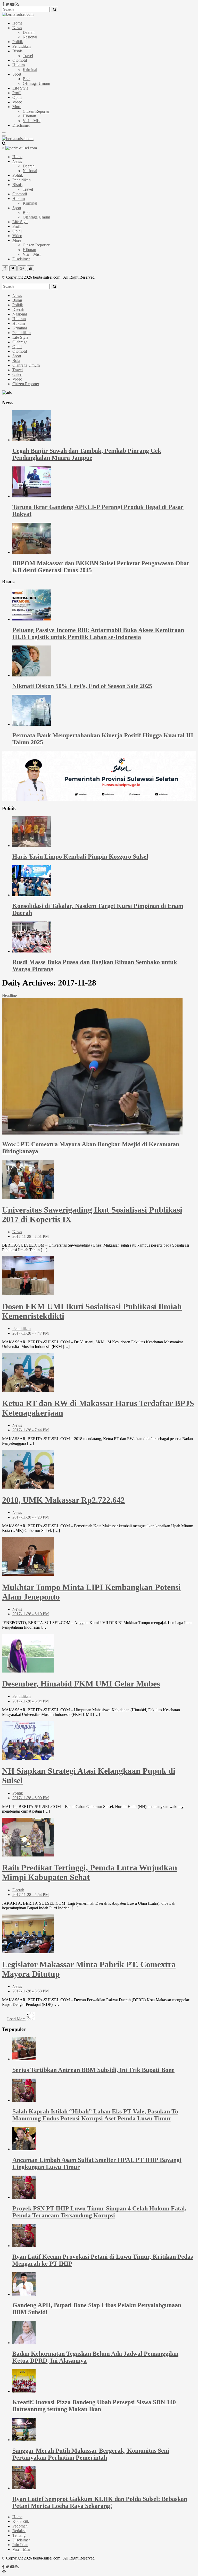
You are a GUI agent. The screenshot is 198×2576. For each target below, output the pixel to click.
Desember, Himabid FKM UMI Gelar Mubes (81, 1684)
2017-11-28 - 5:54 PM (31, 1895)
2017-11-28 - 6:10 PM (31, 1614)
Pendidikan (22, 46)
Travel (28, 56)
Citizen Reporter (36, 111)
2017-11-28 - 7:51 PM (31, 1236)
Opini (17, 97)
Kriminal (30, 70)
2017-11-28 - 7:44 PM (31, 1430)
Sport (17, 74)
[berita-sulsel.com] (18, 14)
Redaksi (19, 2531)
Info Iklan (20, 2545)
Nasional (30, 37)
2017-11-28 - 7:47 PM (31, 1333)
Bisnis (17, 51)
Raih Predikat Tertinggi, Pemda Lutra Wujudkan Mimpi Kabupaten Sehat (90, 1872)
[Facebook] (3, 4)
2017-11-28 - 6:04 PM (31, 1701)
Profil (17, 93)
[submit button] (54, 9)
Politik (18, 42)
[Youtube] (12, 4)
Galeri (17, 374)
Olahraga (20, 342)
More (17, 107)
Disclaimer (21, 125)
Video (17, 102)
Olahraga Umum (36, 83)
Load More (16, 2019)
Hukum (19, 65)
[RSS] (17, 4)
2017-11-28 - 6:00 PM (31, 1798)
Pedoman (20, 2526)
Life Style (20, 88)
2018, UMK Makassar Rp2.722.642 (63, 1500)
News (17, 28)
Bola (27, 79)
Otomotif (20, 60)
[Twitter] (7, 4)
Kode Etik (21, 2521)
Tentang (19, 2535)
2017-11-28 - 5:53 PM (31, 1991)
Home (17, 23)
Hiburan (29, 116)
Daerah (29, 32)
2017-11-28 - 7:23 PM (31, 1517)
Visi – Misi (32, 121)
